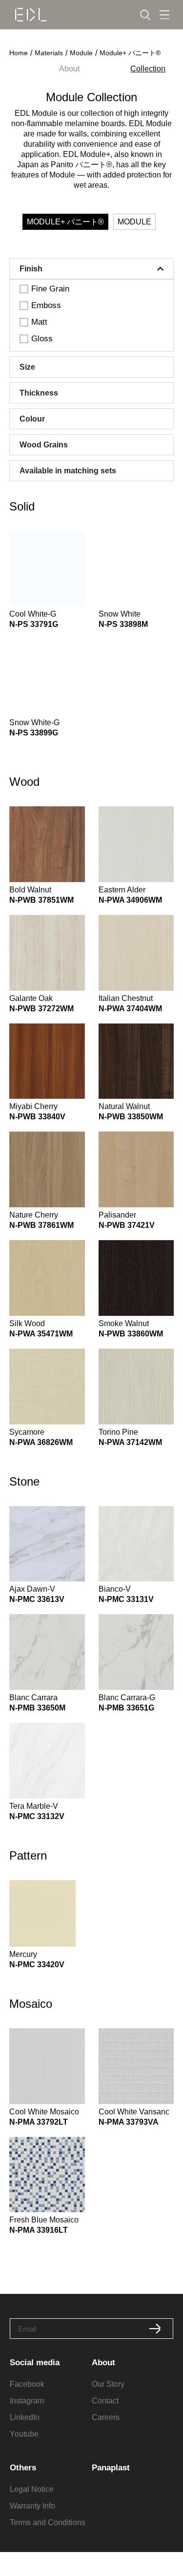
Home (19, 53)
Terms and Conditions (48, 2522)
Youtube (24, 2434)
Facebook (27, 2384)
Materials (49, 53)
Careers (106, 2417)
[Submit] (155, 2329)
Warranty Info (32, 2506)
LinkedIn (25, 2417)
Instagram (27, 2401)
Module (81, 53)
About (69, 69)
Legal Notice (32, 2489)
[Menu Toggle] (164, 15)
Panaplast (111, 2468)
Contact (105, 2401)
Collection (148, 69)
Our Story (108, 2384)
